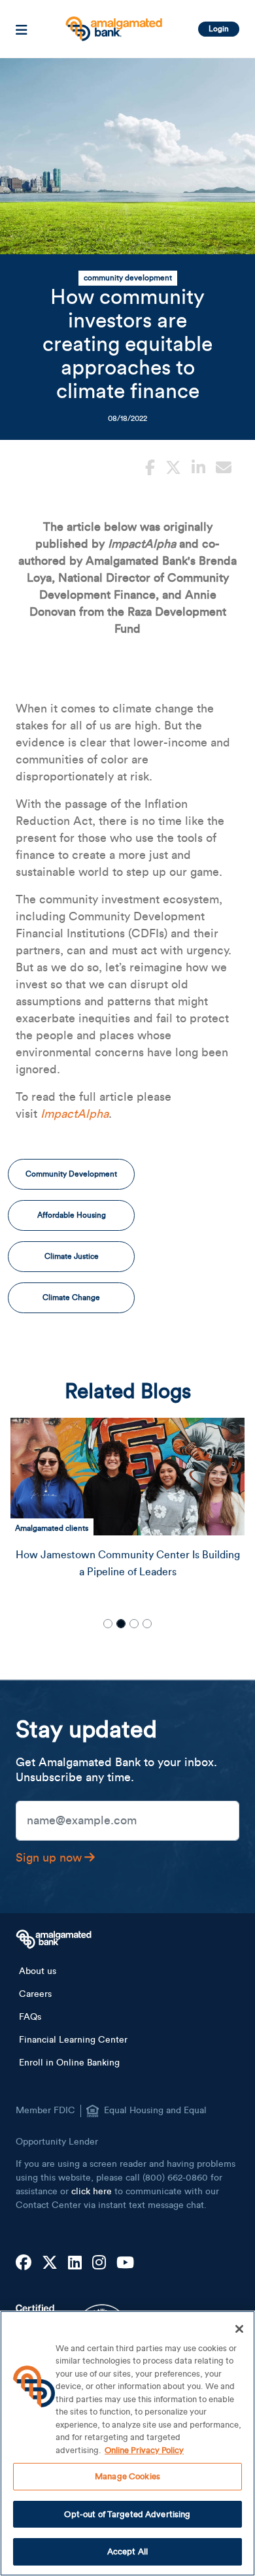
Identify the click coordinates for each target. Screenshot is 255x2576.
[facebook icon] (150, 466)
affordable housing (72, 1215)
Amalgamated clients (52, 1528)
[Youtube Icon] (125, 2264)
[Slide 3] (134, 1624)
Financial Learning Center (73, 2040)
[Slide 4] (147, 1624)
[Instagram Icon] (99, 2264)
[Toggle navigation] (22, 29)
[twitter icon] (173, 466)
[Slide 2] (121, 1624)
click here (92, 2192)
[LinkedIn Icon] (75, 2264)
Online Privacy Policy (144, 2450)
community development (128, 278)
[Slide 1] (108, 1624)
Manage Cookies (127, 2476)
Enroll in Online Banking (69, 2063)
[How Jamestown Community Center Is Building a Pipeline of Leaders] (127, 1477)
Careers (35, 1994)
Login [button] (219, 29)
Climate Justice (72, 1256)
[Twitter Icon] (50, 2264)
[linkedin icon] (198, 466)
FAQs (30, 2017)
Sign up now (49, 1858)
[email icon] (224, 466)
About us (38, 1971)
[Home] (112, 24)
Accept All (127, 2551)
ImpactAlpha (75, 1114)
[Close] (239, 2329)
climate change (71, 1297)
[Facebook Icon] (24, 2264)
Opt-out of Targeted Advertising (127, 2514)
